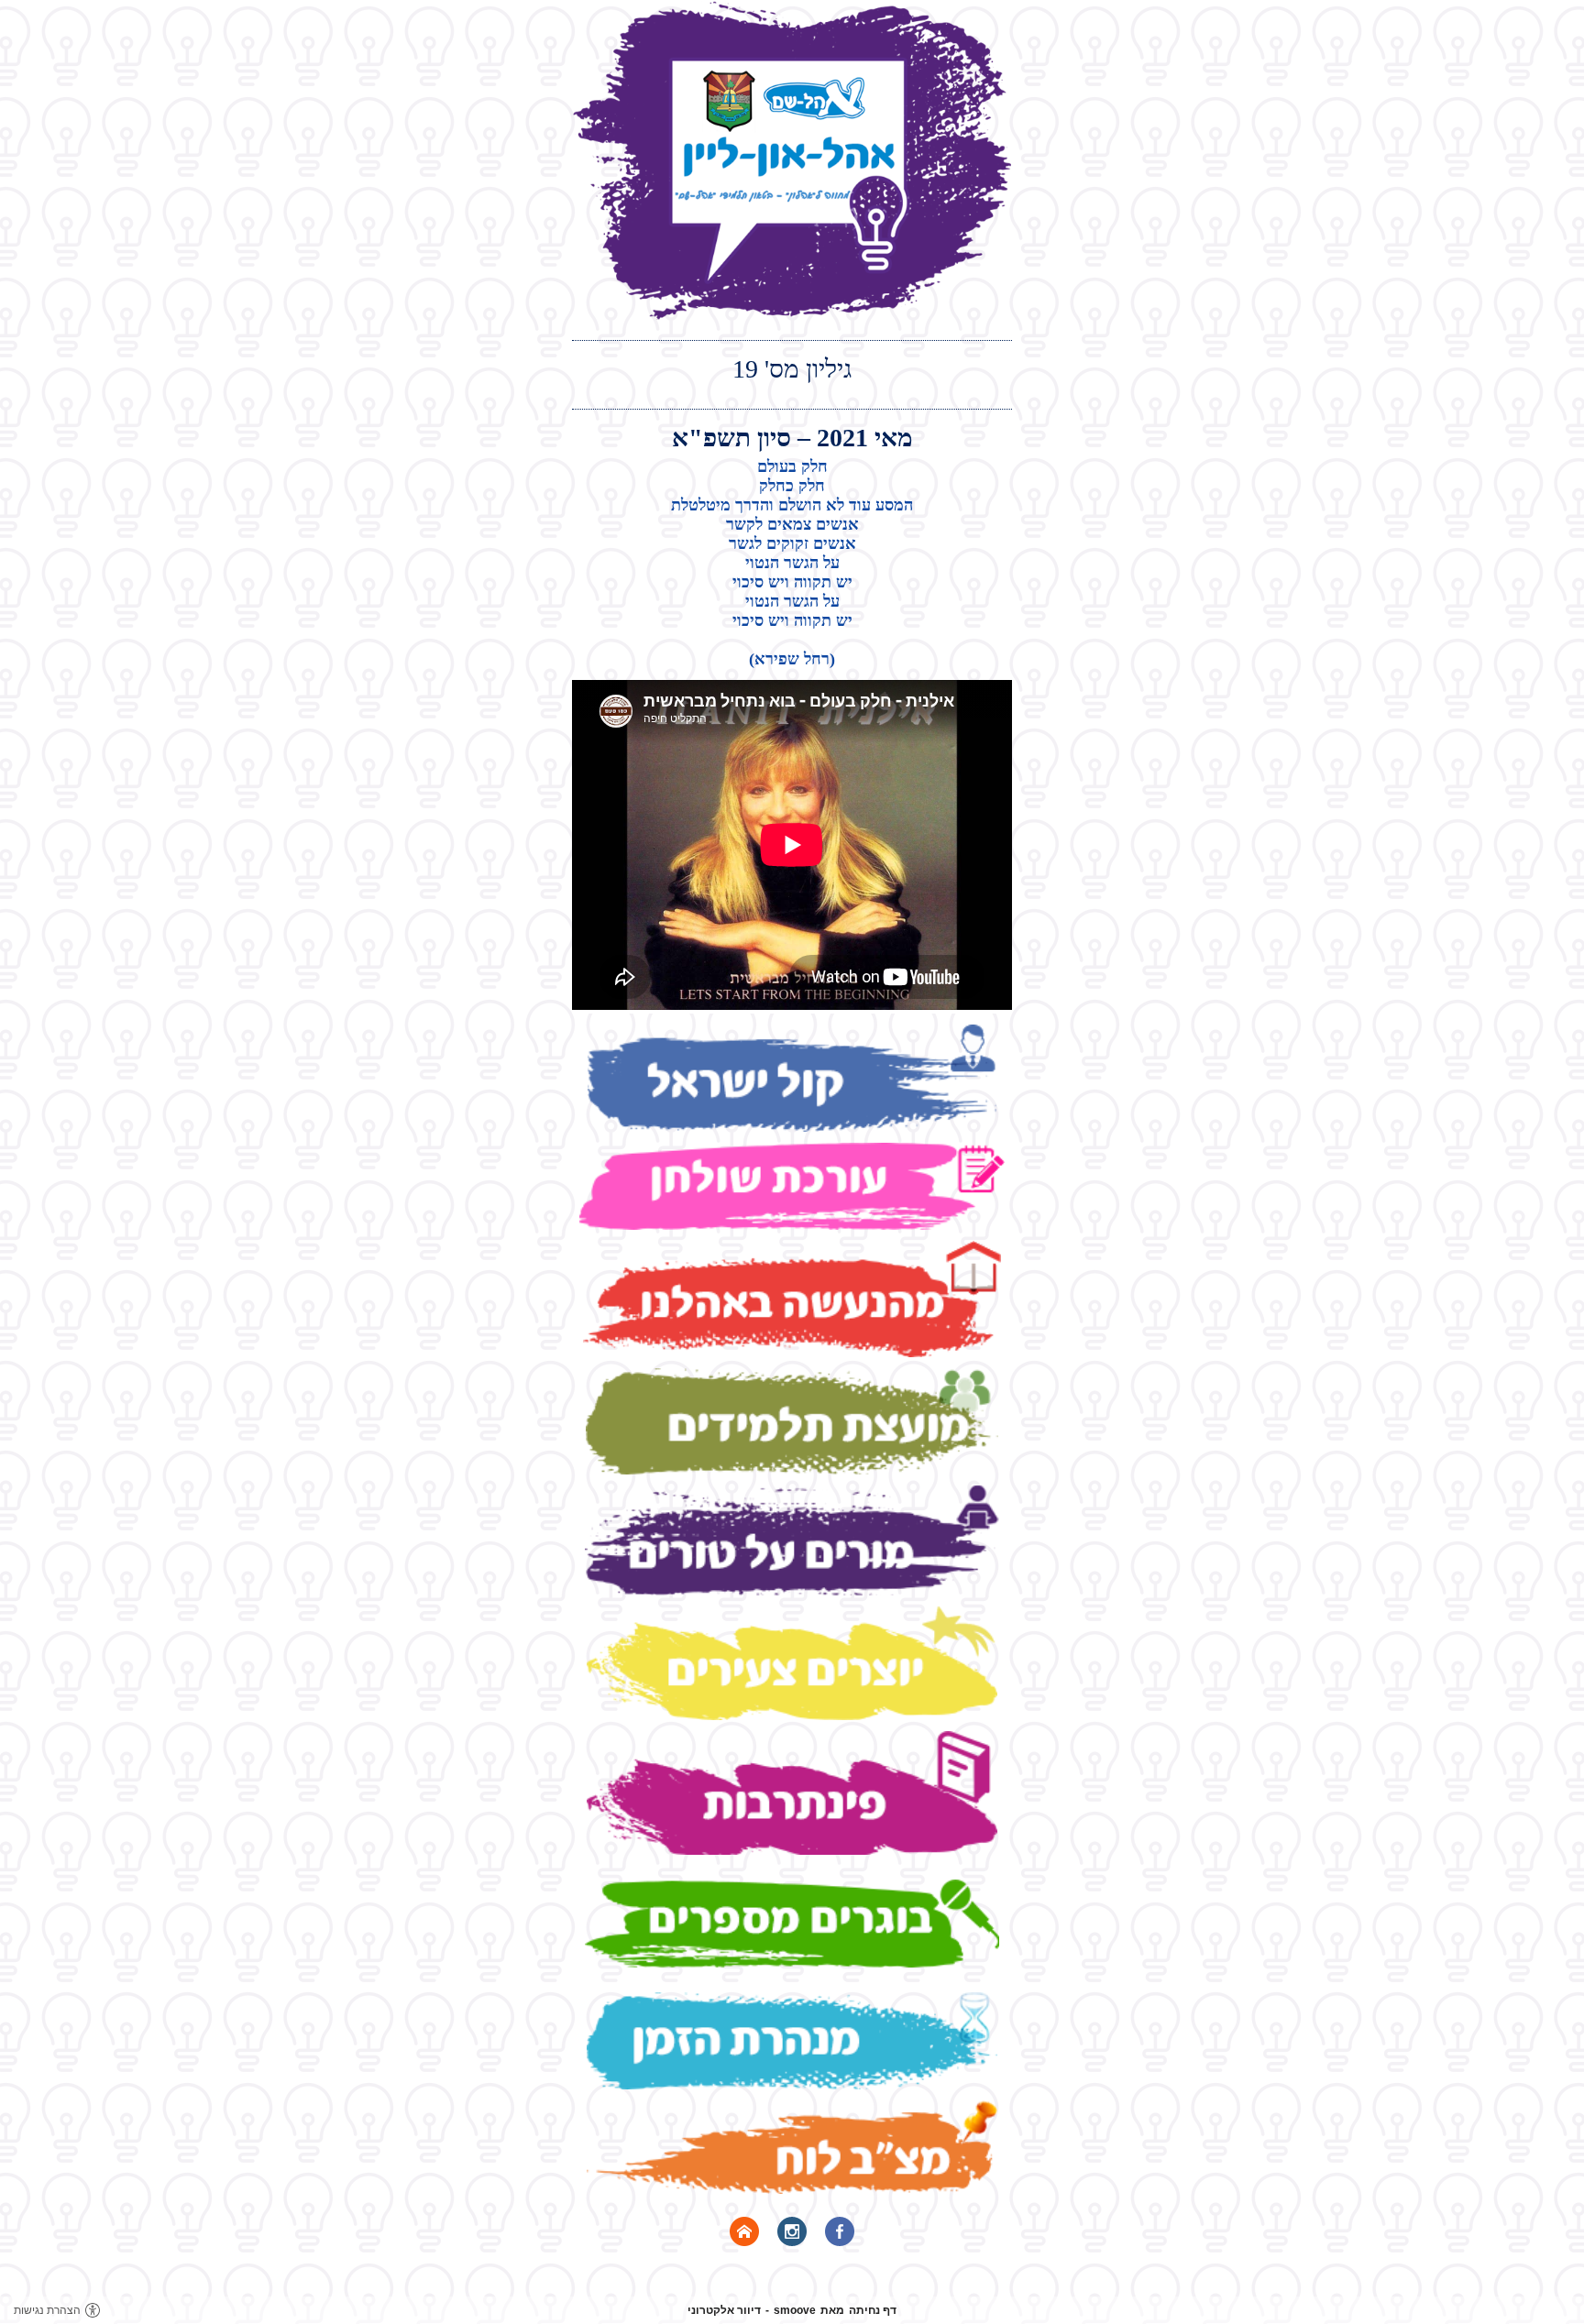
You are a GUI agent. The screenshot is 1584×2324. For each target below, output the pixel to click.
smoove (795, 2310)
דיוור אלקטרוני (724, 2310)
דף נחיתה (873, 2310)
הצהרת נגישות (47, 2310)
